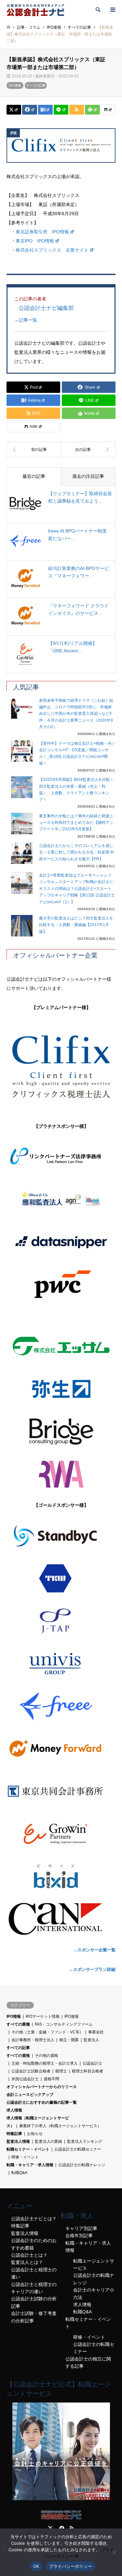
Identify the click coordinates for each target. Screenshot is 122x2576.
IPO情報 (14, 2016)
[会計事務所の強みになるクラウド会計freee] (61, 1706)
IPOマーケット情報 (43, 2016)
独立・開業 (69, 2040)
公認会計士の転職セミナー (78, 2149)
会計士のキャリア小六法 (94, 2293)
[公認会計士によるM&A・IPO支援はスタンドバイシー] (61, 1536)
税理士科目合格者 (88, 2071)
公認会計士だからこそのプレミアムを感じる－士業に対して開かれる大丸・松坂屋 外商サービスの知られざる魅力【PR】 (77, 852)
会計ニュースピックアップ (30, 2095)
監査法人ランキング (85, 2141)
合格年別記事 (79, 2236)
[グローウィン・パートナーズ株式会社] (61, 1834)
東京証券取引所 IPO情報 (42, 232)
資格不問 (51, 2079)
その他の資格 (47, 2056)
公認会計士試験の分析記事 (34, 2302)
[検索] (98, 10)
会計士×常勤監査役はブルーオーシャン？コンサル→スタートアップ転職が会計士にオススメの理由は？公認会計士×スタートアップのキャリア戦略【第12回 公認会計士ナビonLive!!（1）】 (77, 889)
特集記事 (14, 2134)
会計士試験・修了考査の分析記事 (34, 2317)
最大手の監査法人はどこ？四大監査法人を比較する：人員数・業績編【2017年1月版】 (76, 925)
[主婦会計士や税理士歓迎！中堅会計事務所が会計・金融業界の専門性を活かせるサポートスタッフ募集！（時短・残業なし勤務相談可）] (34, 450)
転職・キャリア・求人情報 (30, 2165)
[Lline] (61, 110)
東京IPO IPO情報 (35, 241)
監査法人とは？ (27, 2262)
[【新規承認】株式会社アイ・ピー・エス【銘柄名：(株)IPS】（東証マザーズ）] (88, 450)
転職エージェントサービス (94, 2264)
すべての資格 (18, 2056)
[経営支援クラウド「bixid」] (61, 1877)
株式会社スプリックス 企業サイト (52, 250)
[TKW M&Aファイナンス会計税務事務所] (61, 1578)
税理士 (61, 2071)
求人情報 (14, 2110)
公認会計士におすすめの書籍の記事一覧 (42, 2102)
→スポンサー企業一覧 (94, 1950)
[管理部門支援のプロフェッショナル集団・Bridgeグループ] (61, 1432)
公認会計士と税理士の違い (34, 2273)
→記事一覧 (26, 320)
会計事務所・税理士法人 (33, 2040)
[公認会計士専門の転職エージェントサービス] (61, 2499)
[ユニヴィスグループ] (61, 1664)
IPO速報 (15, 85)
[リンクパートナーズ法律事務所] (61, 1157)
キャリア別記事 (81, 2228)
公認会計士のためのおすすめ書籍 (34, 2244)
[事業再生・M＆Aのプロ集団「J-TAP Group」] (61, 1621)
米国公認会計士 (25, 2079)
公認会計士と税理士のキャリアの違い (34, 2288)
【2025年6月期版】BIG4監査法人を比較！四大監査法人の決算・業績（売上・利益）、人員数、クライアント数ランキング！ (76, 789)
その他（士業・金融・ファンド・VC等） (47, 2032)
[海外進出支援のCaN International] (61, 1919)
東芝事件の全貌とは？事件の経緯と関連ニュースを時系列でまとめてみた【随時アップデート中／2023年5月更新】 (76, 823)
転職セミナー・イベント (28, 2149)
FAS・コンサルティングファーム (64, 2024)
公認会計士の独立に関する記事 (88, 2362)
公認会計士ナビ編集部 (46, 308)
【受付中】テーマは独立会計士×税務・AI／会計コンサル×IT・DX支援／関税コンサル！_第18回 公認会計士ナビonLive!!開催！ (77, 753)
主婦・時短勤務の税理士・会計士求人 (45, 2063)
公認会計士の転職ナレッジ (82, 2165)
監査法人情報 (18, 2141)
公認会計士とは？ (29, 2255)
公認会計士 (92, 2063)
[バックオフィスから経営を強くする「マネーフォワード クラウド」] (61, 1749)
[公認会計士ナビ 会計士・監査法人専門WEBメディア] (35, 10)
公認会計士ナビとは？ (34, 2219)
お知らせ (35, 2134)
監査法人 (91, 2040)
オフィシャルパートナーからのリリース (42, 2087)
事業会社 (96, 2032)
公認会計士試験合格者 (31, 2071)
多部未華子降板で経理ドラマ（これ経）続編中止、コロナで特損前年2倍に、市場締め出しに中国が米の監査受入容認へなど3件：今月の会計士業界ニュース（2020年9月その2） (76, 714)
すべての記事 (36, 85)
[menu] (112, 10)
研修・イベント (25, 2157)
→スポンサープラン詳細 (92, 1969)
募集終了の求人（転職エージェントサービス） (60, 2126)
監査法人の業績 (48, 2141)
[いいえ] (114, 2552)
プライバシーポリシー (71, 2566)
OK (36, 2566)
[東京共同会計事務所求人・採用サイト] (61, 1791)
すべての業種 (18, 2024)
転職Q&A (19, 2173)
